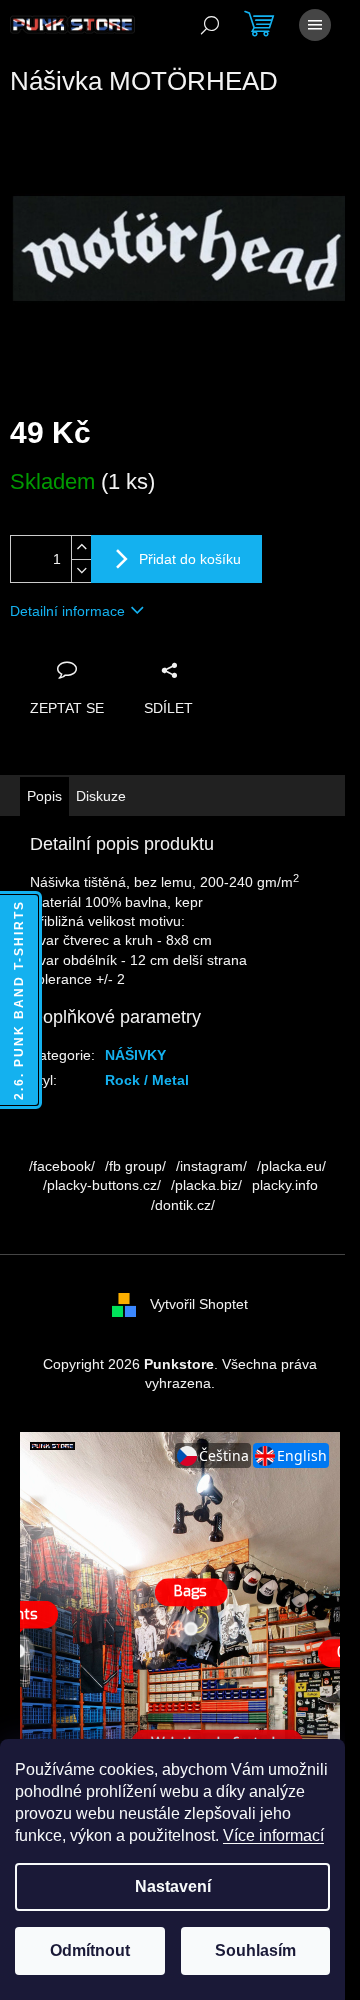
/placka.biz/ (206, 1185)
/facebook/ (62, 1166)
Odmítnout (90, 1950)
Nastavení (173, 1886)
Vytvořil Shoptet (199, 1304)
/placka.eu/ (291, 1166)
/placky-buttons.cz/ (102, 1185)
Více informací (273, 1835)
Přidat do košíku (190, 559)
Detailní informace (67, 611)
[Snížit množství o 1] (81, 570)
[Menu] (315, 25)
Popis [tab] (44, 796)
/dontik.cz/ (183, 1205)
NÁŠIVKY (135, 1055)
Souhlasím (255, 1950)
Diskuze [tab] (101, 796)
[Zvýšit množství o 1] (81, 547)
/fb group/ (135, 1166)
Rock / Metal (147, 1080)
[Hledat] (210, 25)
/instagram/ (211, 1166)
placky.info (285, 1185)
